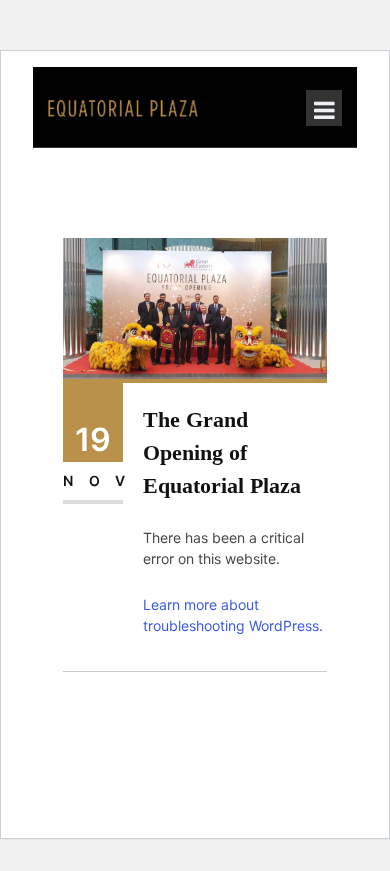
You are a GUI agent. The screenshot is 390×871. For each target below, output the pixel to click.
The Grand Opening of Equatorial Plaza (222, 452)
